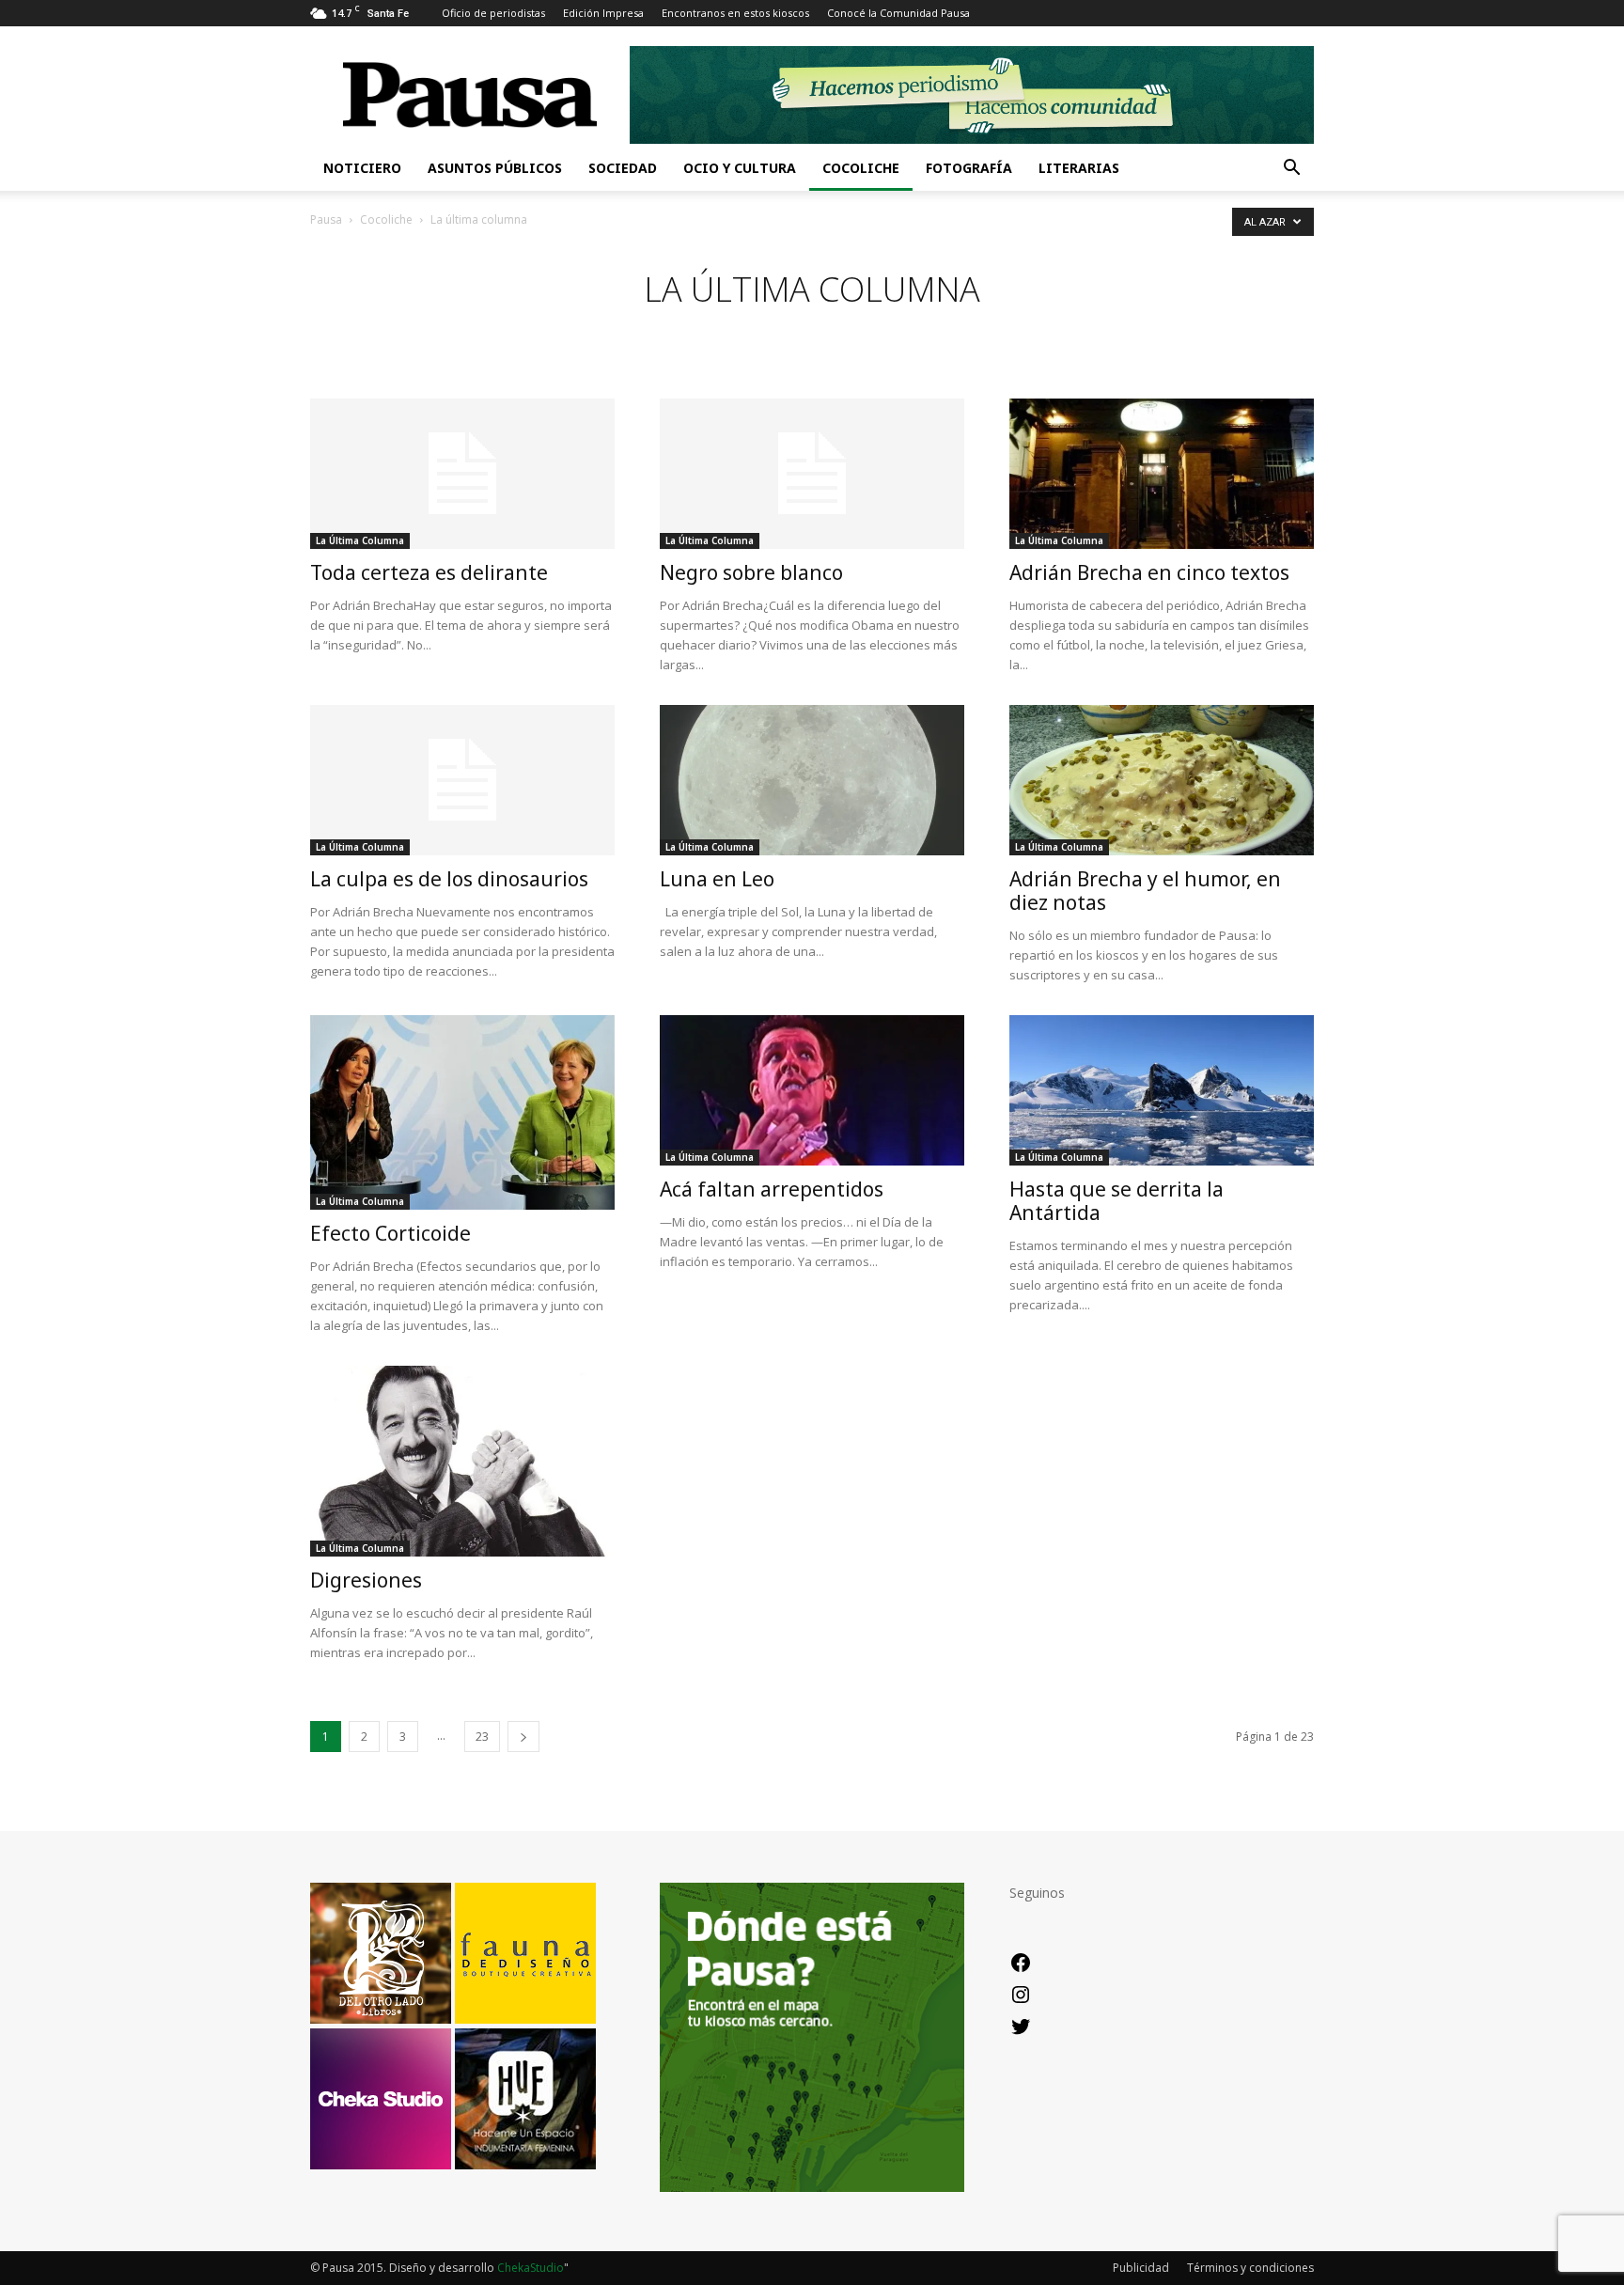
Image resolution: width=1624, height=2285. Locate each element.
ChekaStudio (531, 2268)
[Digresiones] (462, 1461)
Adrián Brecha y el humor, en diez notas (1145, 891)
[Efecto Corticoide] (462, 1112)
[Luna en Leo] (812, 780)
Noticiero (362, 168)
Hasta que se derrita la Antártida (1116, 1201)
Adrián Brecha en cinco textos (1149, 572)
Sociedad (623, 168)
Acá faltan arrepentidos (772, 1189)
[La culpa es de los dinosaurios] (462, 780)
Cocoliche (861, 168)
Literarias (1079, 168)
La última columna (360, 540)
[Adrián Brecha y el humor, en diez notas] (1162, 780)
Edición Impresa (603, 13)
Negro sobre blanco (751, 572)
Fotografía (969, 168)
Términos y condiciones (1250, 2268)
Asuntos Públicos (495, 168)
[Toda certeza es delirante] (462, 474)
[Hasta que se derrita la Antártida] (1162, 1090)
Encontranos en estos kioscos (735, 13)
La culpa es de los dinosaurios (449, 879)
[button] (1291, 170)
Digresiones (366, 1580)
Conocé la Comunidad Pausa (898, 13)
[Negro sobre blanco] (812, 474)
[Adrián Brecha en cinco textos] (1162, 474)
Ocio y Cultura (740, 168)
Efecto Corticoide (390, 1233)
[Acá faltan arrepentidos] (812, 1090)
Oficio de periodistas (493, 13)
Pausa (326, 219)
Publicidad (1141, 2268)
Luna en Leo (717, 879)
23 (482, 1737)
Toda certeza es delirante (429, 572)
